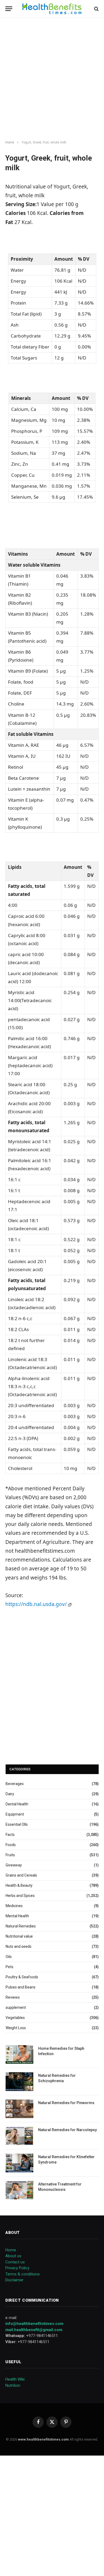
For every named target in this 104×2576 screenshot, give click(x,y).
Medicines (14, 1906)
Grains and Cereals (21, 1875)
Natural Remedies (21, 1926)
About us (13, 2256)
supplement (16, 2007)
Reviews (13, 1997)
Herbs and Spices (20, 1896)
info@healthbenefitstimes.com (34, 2324)
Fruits (10, 1855)
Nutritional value (19, 1936)
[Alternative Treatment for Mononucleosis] (19, 2190)
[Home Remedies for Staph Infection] (19, 2054)
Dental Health (17, 1804)
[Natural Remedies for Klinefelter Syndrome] (19, 2163)
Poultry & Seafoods (22, 1977)
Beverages (15, 1784)
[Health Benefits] (52, 9)
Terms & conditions (23, 2274)
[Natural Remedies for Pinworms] (19, 2109)
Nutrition (13, 2385)
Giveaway (14, 1865)
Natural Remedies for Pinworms (66, 2103)
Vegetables (15, 2018)
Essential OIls (17, 1824)
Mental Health (17, 1916)
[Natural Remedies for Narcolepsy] (19, 2136)
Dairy (10, 1794)
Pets (9, 1967)
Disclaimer (14, 2280)
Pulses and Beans (21, 1987)
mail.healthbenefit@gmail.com (34, 2330)
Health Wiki (15, 2379)
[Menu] (9, 9)
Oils (9, 1957)
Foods (11, 1845)
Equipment (15, 1814)
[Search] (96, 9)
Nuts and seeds (19, 1946)
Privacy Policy (17, 2268)
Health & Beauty (19, 1885)
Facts (10, 1835)
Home (11, 2250)
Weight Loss (16, 2028)
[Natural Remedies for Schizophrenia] (19, 2081)
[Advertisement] (52, 79)
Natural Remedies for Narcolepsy (67, 2130)
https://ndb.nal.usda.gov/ (37, 1604)
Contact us (15, 2262)
